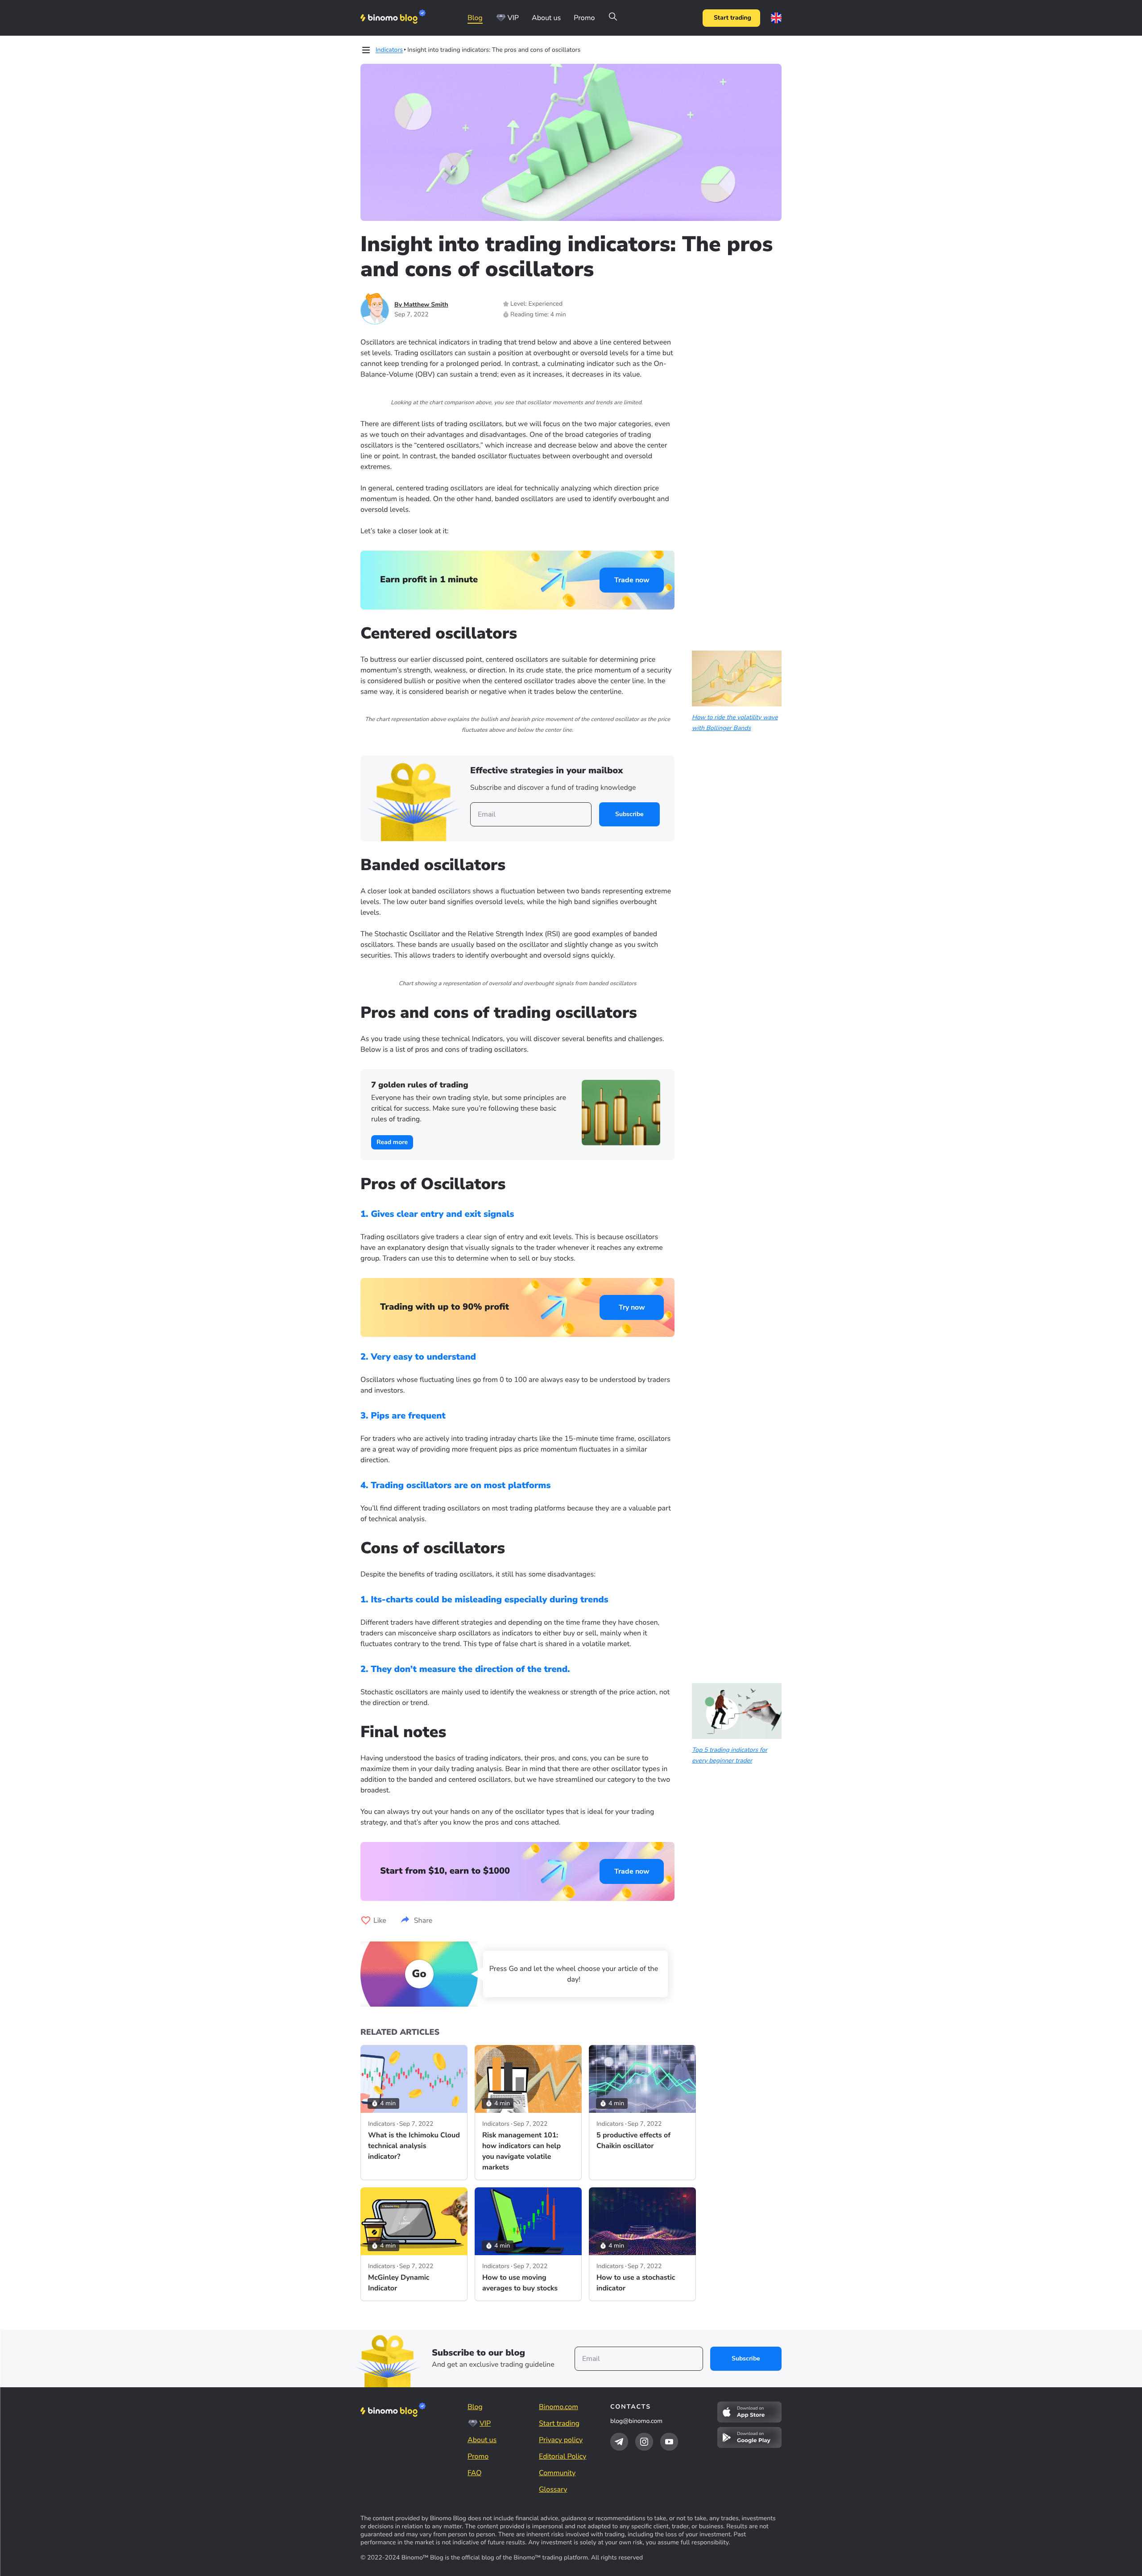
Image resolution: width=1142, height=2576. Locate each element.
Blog (475, 18)
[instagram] (644, 2442)
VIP (513, 18)
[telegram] (619, 2442)
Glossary (553, 2489)
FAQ (475, 2473)
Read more (392, 1142)
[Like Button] (366, 1921)
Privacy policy (561, 2440)
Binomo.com (559, 2407)
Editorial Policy (563, 2456)
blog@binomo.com (636, 2421)
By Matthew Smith (421, 305)
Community (557, 2473)
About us (546, 18)
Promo (584, 18)
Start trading (732, 18)
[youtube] (669, 2442)
